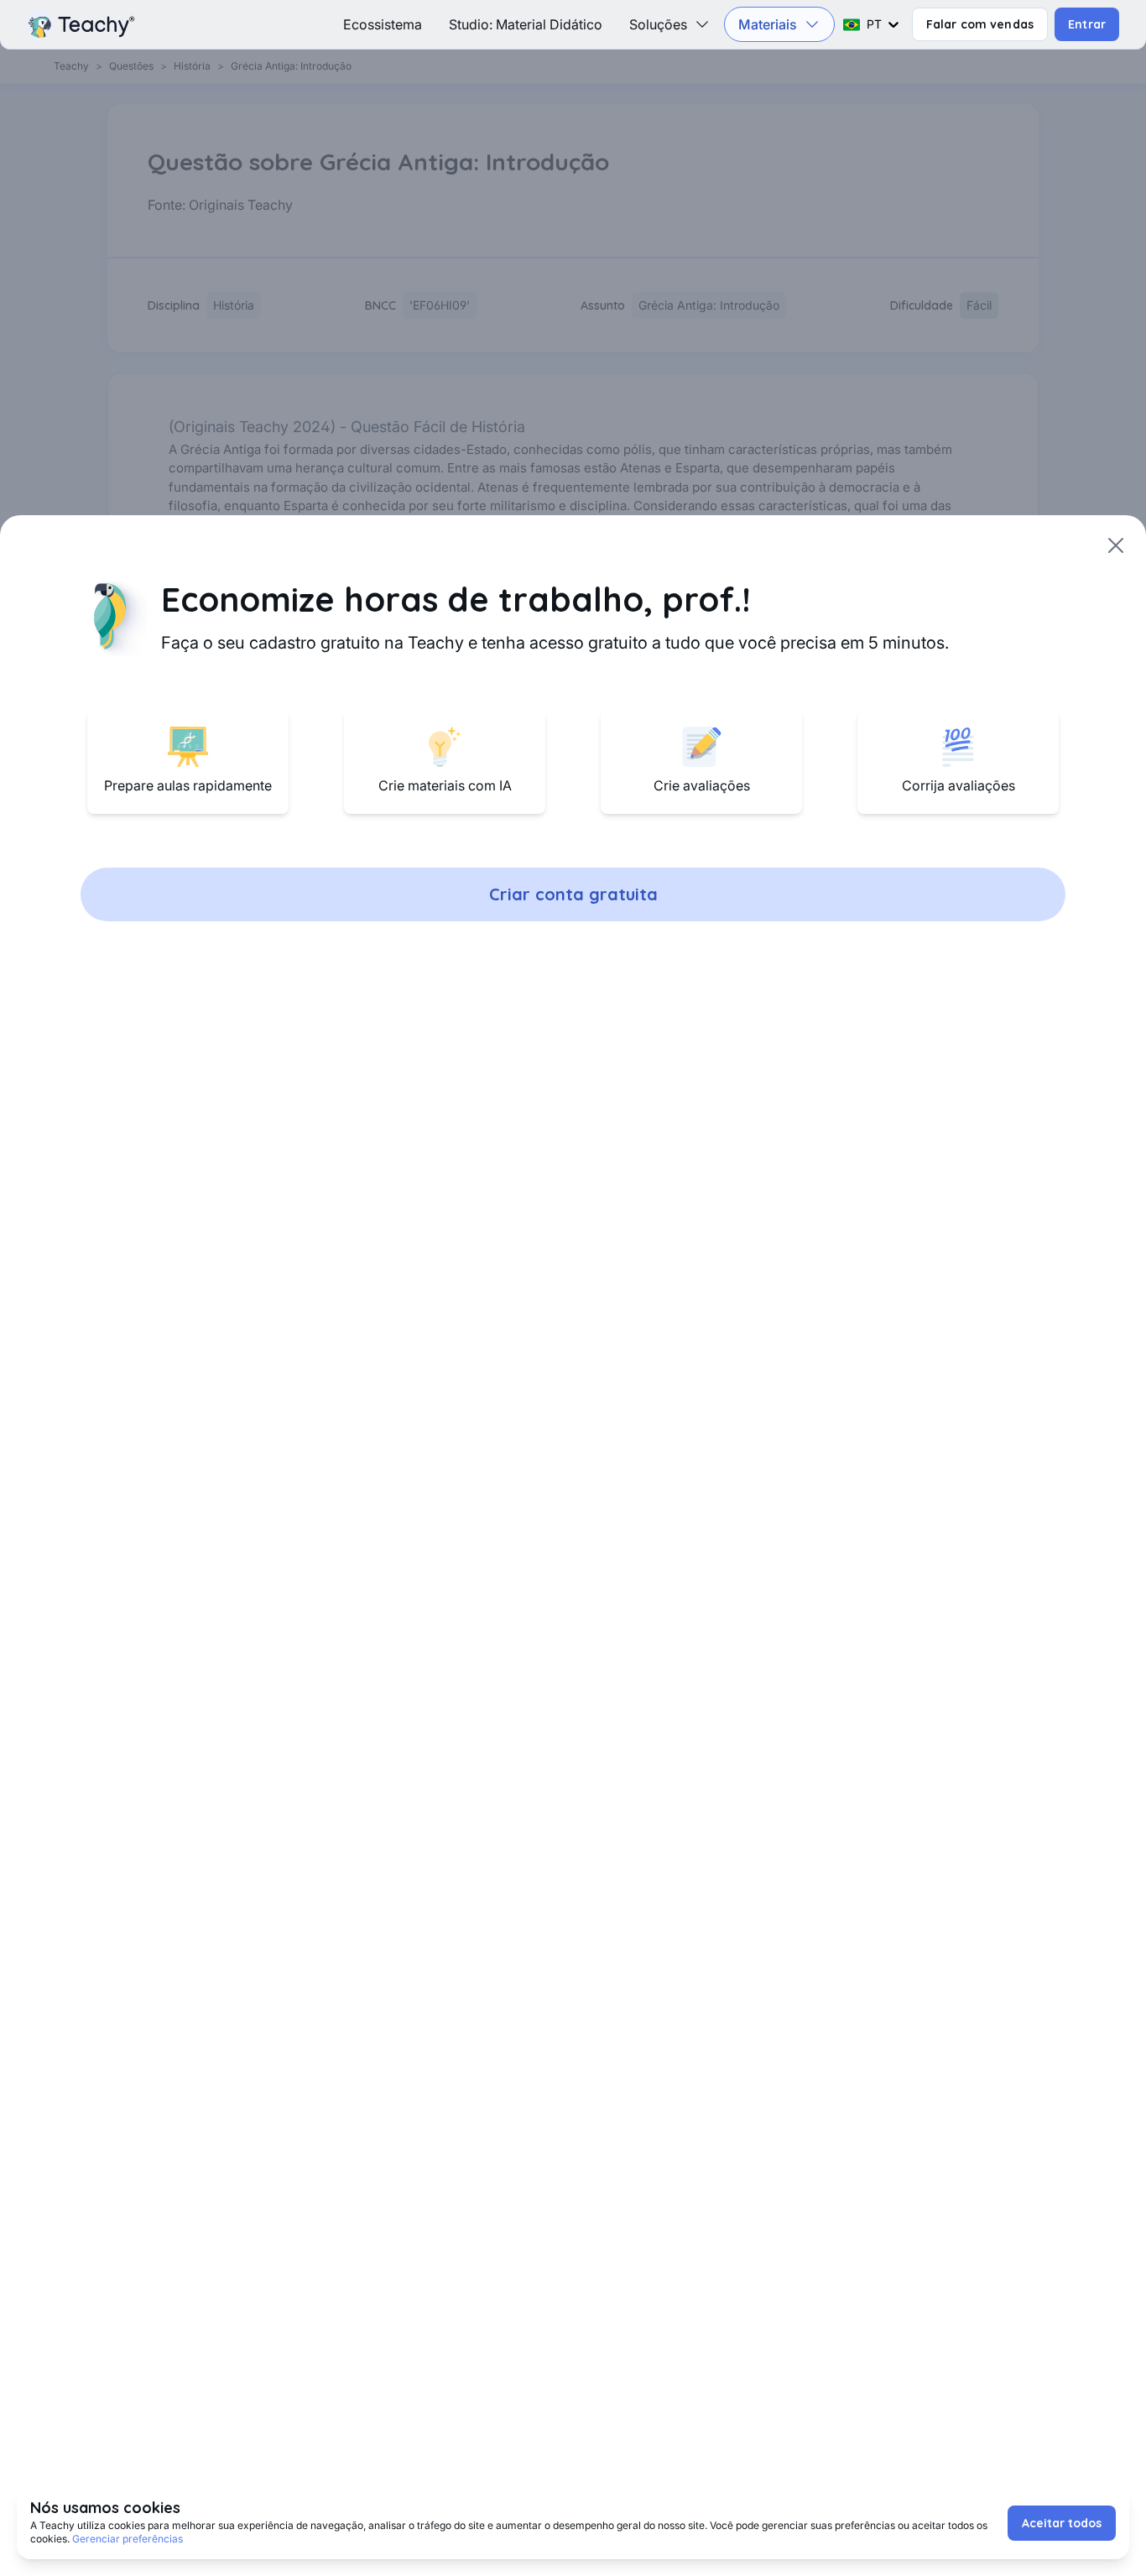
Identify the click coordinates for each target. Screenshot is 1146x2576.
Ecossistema (383, 24)
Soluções (658, 24)
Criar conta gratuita (573, 894)
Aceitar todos (1062, 2523)
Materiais (768, 24)
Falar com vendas (980, 24)
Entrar (1087, 24)
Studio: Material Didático (526, 24)
